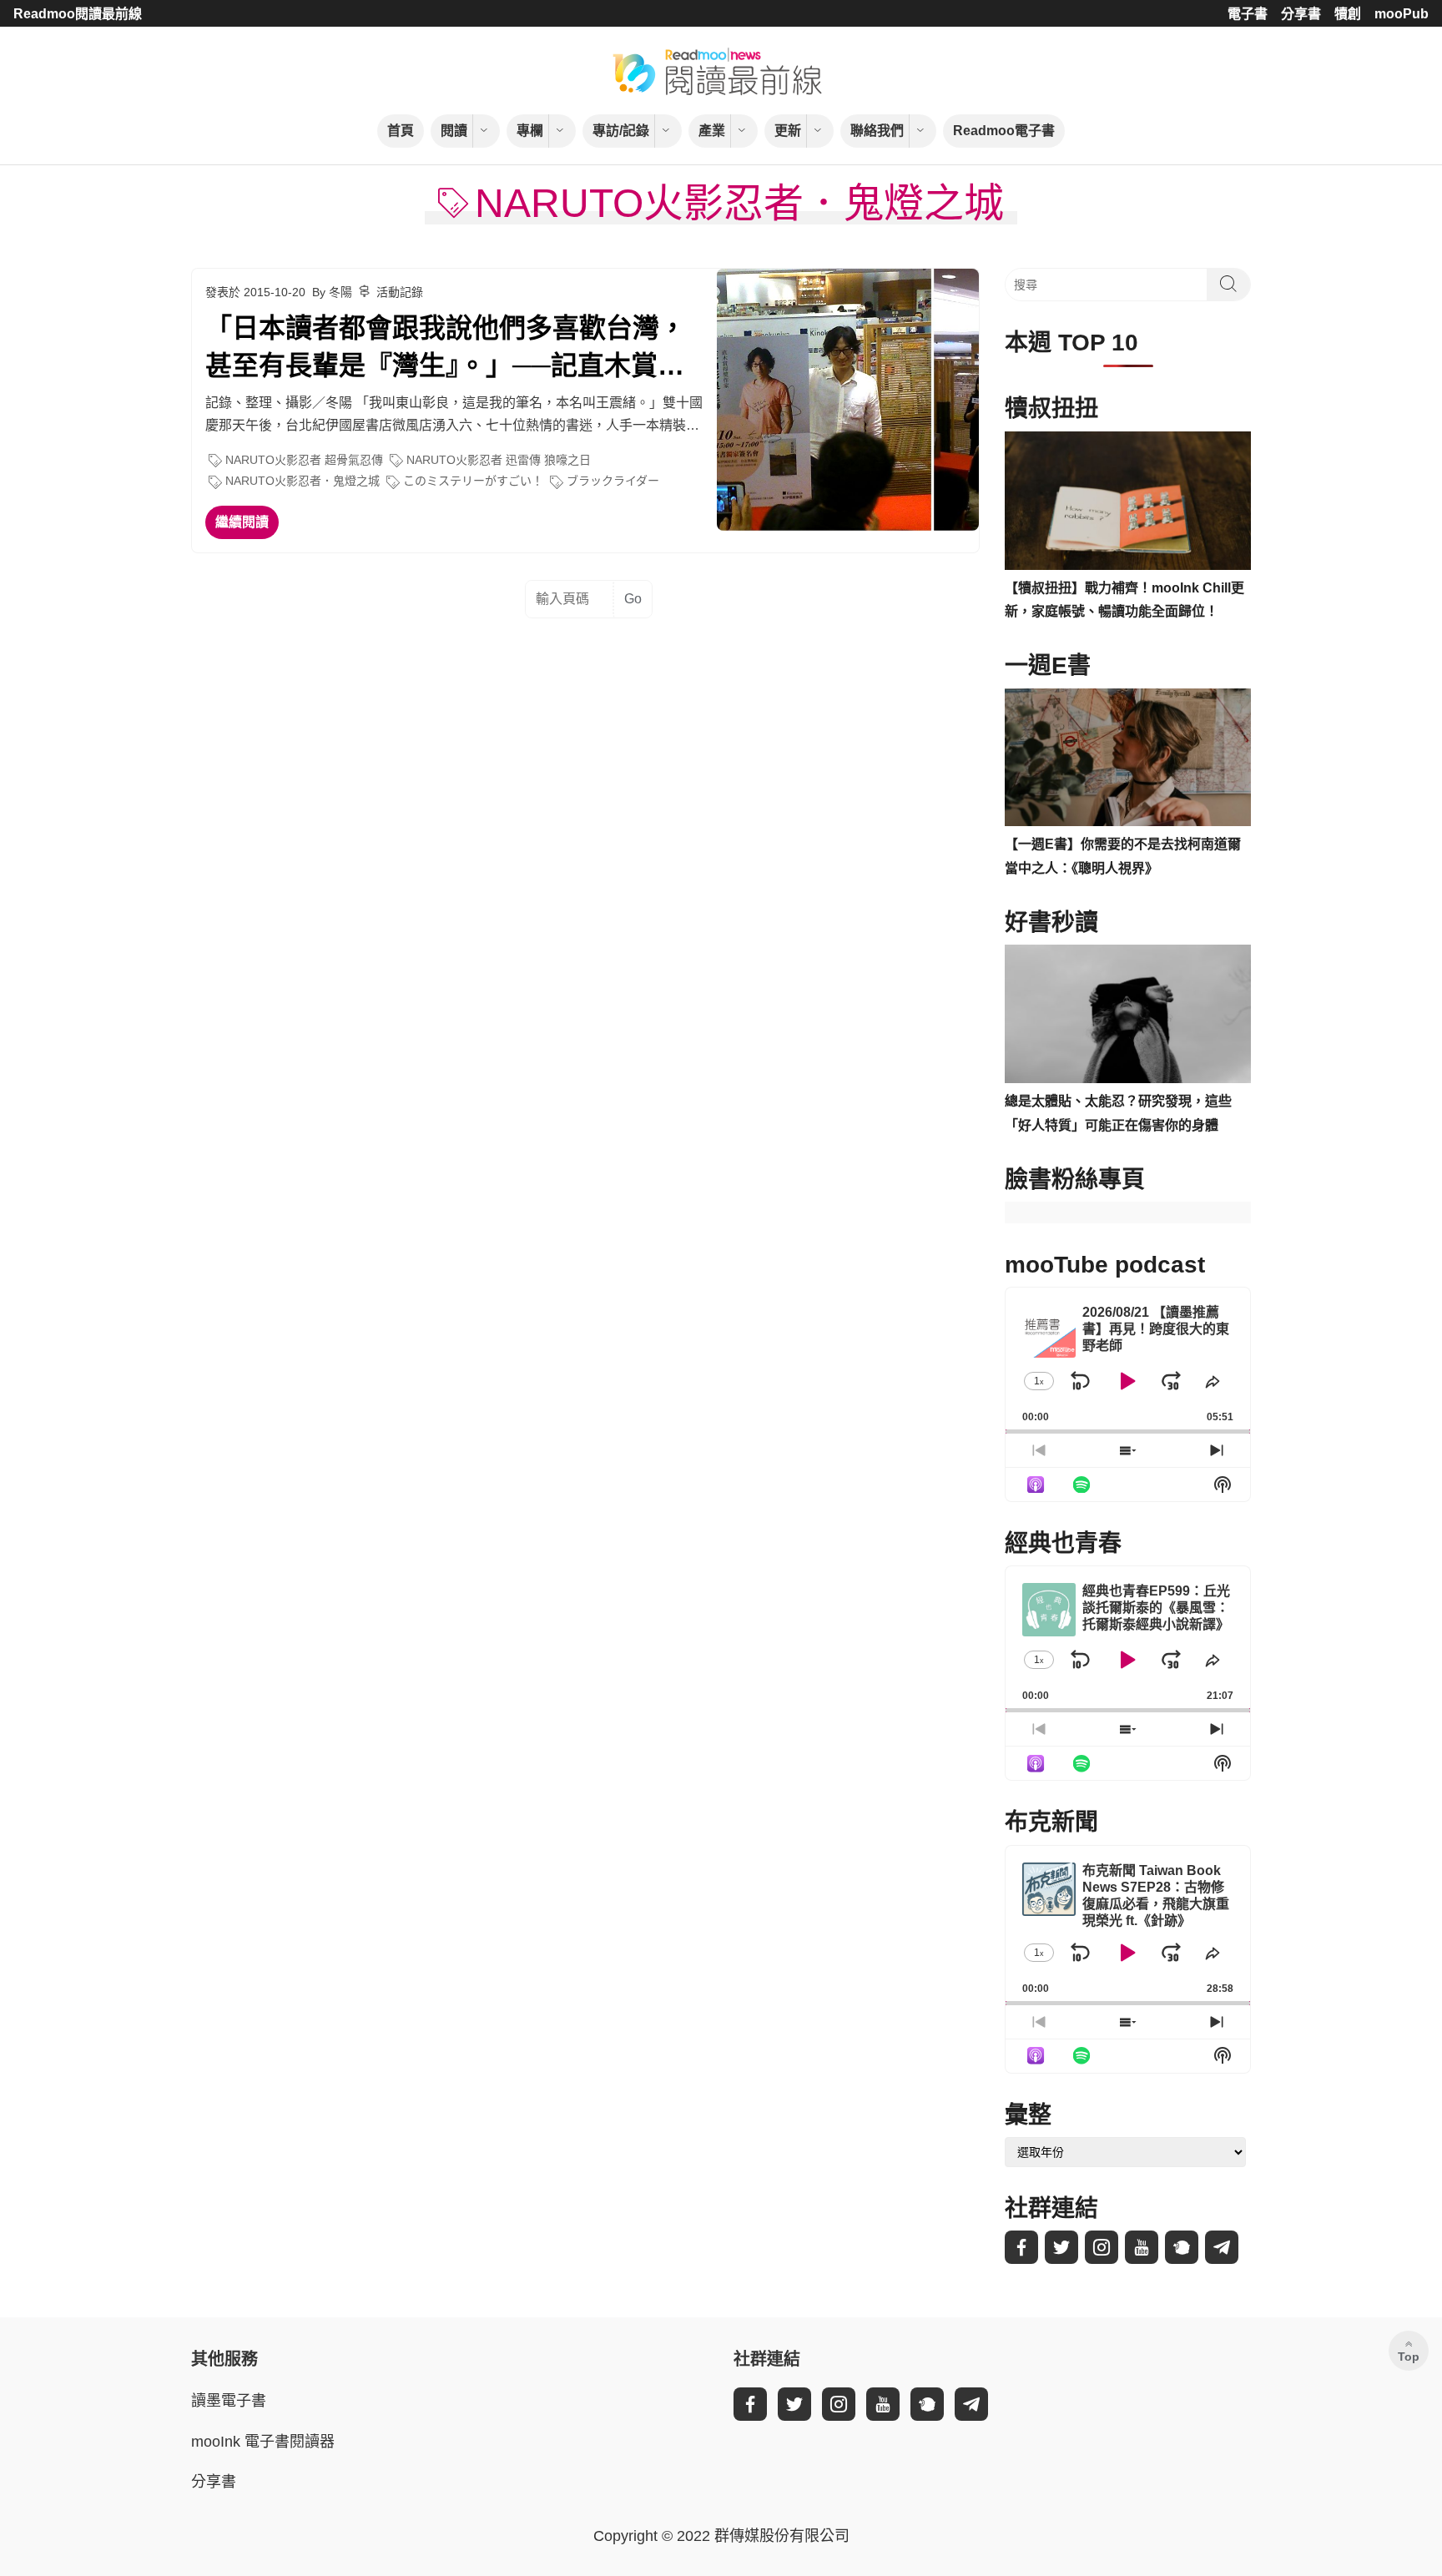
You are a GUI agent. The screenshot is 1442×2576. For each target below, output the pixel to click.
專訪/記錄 (621, 131)
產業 (712, 131)
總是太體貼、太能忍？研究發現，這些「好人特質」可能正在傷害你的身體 (1118, 1113)
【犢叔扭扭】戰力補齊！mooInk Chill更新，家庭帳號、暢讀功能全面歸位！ (1124, 600)
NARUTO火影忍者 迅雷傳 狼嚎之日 (499, 460)
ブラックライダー (613, 481)
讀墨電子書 (229, 2401)
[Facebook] (1021, 2247)
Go (633, 599)
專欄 (530, 131)
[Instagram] (1102, 2247)
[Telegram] (1222, 2247)
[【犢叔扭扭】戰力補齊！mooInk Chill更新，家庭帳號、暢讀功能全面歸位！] (1128, 501)
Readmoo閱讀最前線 (78, 14)
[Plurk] (1182, 2247)
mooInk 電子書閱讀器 (263, 2442)
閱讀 (454, 131)
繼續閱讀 (242, 522)
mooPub (1402, 14)
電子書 (1248, 14)
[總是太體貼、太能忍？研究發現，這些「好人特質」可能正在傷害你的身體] (1128, 1014)
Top (1409, 2357)
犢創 (1348, 14)
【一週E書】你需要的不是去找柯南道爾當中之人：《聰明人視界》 (1123, 856)
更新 (788, 131)
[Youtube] (1142, 2247)
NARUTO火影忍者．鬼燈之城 (303, 481)
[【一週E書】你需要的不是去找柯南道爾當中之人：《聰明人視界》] (1128, 758)
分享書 (1301, 14)
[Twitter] (1061, 2247)
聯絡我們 (877, 131)
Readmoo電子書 (1004, 131)
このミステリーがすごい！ (473, 481)
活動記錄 (400, 292)
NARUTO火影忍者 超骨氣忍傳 (304, 460)
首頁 (401, 131)
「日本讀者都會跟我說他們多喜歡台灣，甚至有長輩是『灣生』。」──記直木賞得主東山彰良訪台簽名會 (446, 349)
